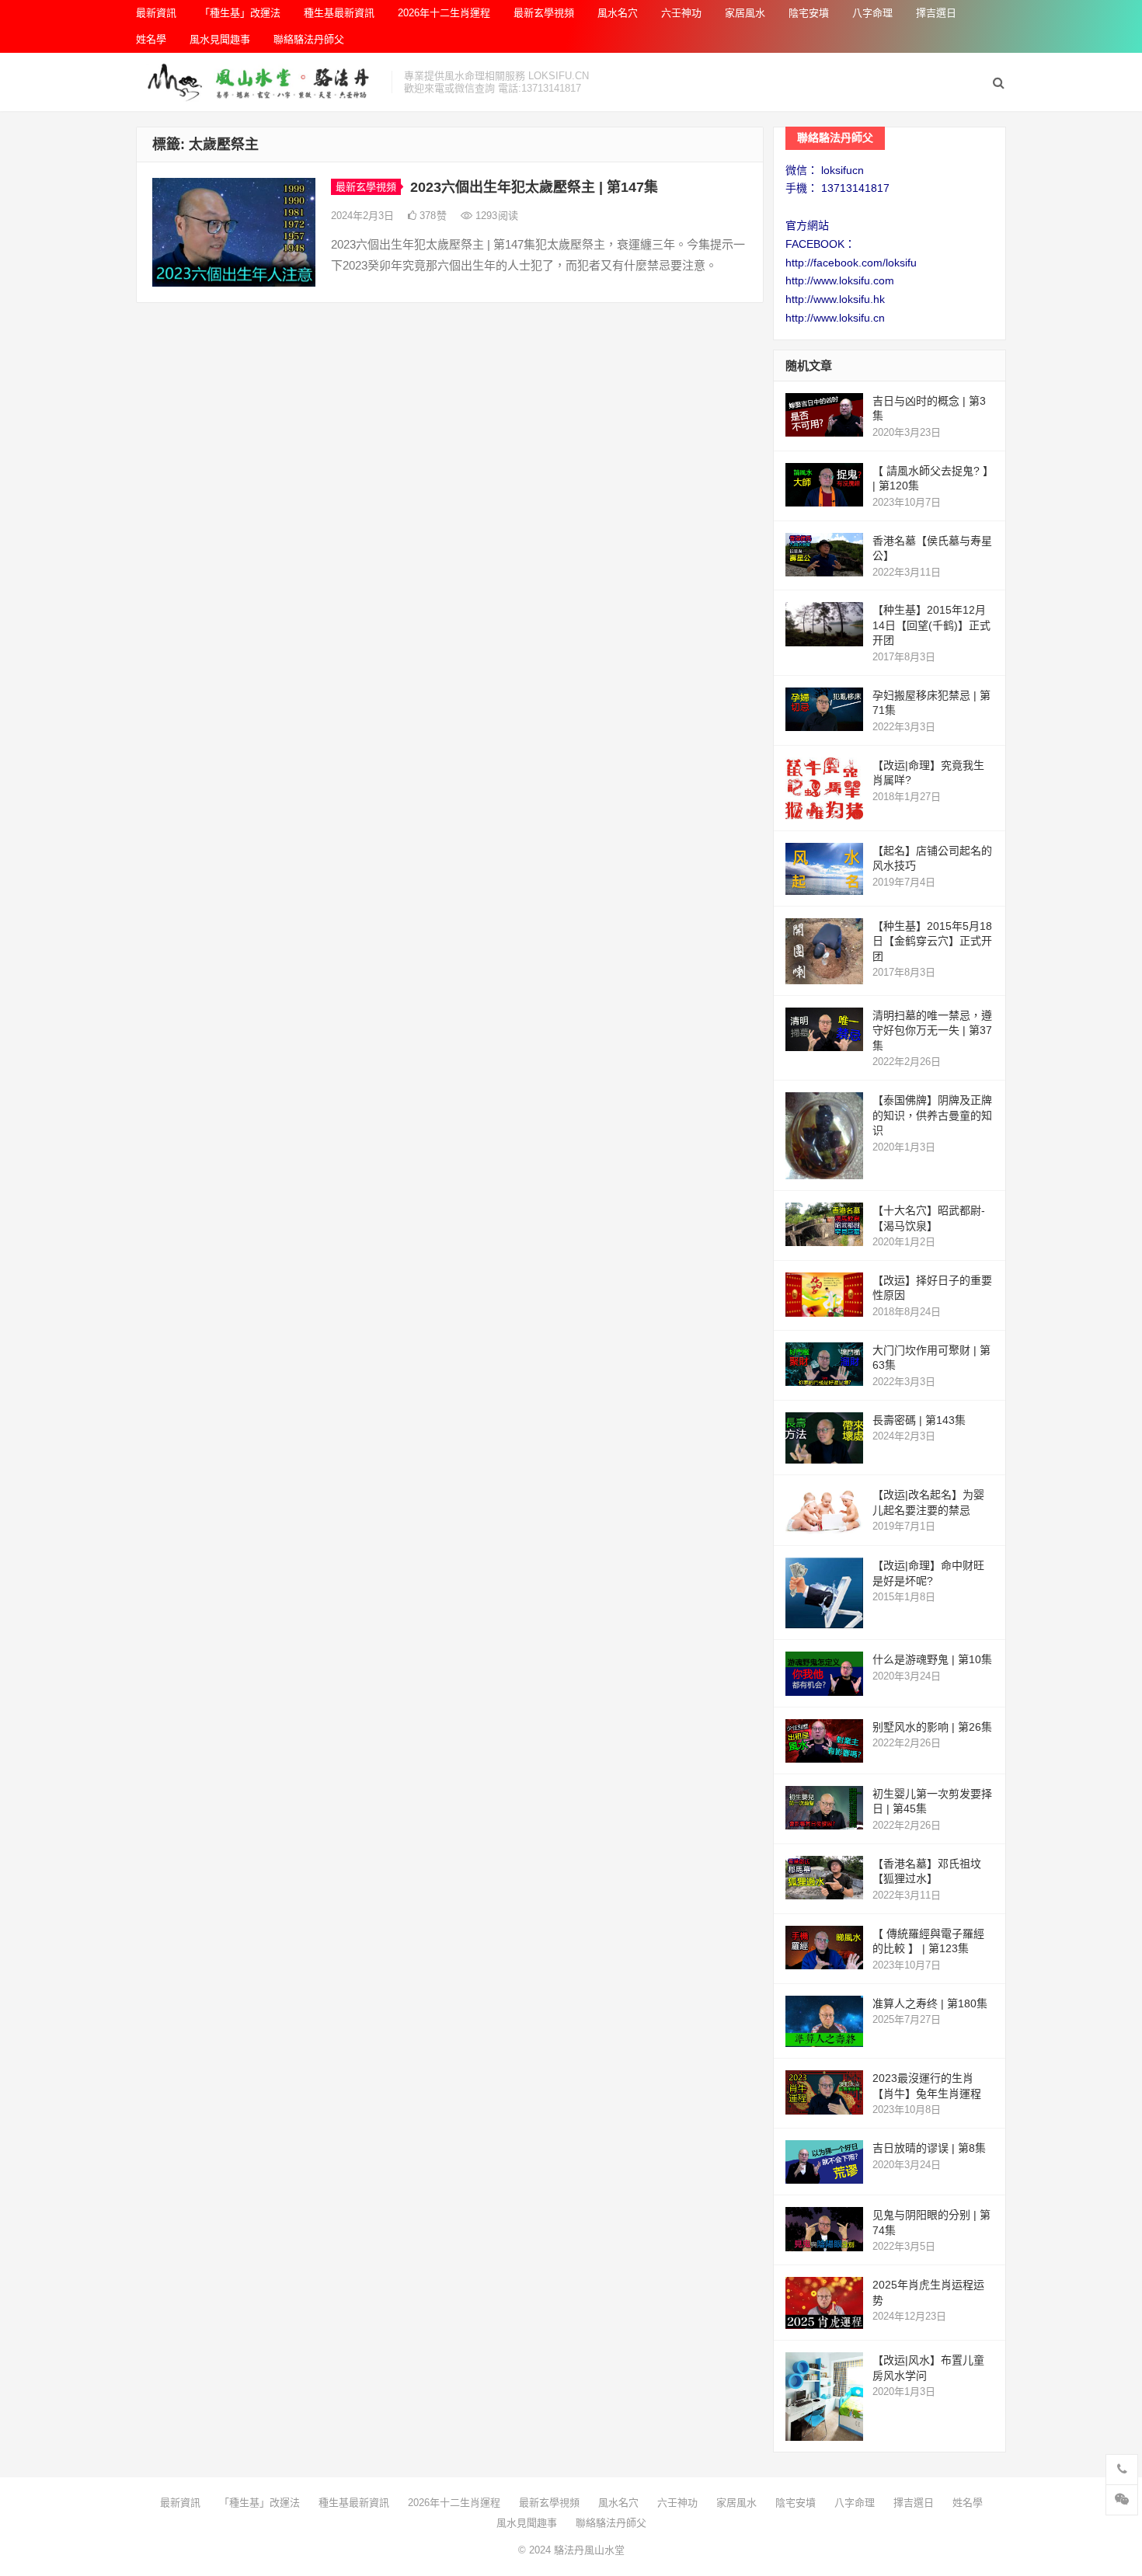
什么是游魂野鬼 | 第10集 (932, 1659)
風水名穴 (618, 13)
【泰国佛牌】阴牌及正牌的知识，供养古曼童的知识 (932, 1115)
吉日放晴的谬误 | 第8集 (929, 2148)
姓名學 (151, 39)
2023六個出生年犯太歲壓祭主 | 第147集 (534, 187)
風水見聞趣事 (220, 39)
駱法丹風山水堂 (589, 2550)
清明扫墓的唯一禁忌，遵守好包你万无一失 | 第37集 (932, 1030)
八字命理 (872, 13)
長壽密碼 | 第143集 (919, 1420)
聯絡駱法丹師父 (309, 39)
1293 (495, 216)
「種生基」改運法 (240, 13)
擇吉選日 (936, 13)
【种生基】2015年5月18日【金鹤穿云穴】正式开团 (932, 941)
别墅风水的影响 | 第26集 (932, 1727)
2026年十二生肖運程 (444, 13)
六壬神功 (681, 13)
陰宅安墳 (809, 13)
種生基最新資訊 (339, 13)
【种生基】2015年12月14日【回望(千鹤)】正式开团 (931, 625)
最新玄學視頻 (544, 13)
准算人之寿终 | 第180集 (930, 2003)
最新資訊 (156, 13)
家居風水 (745, 13)
